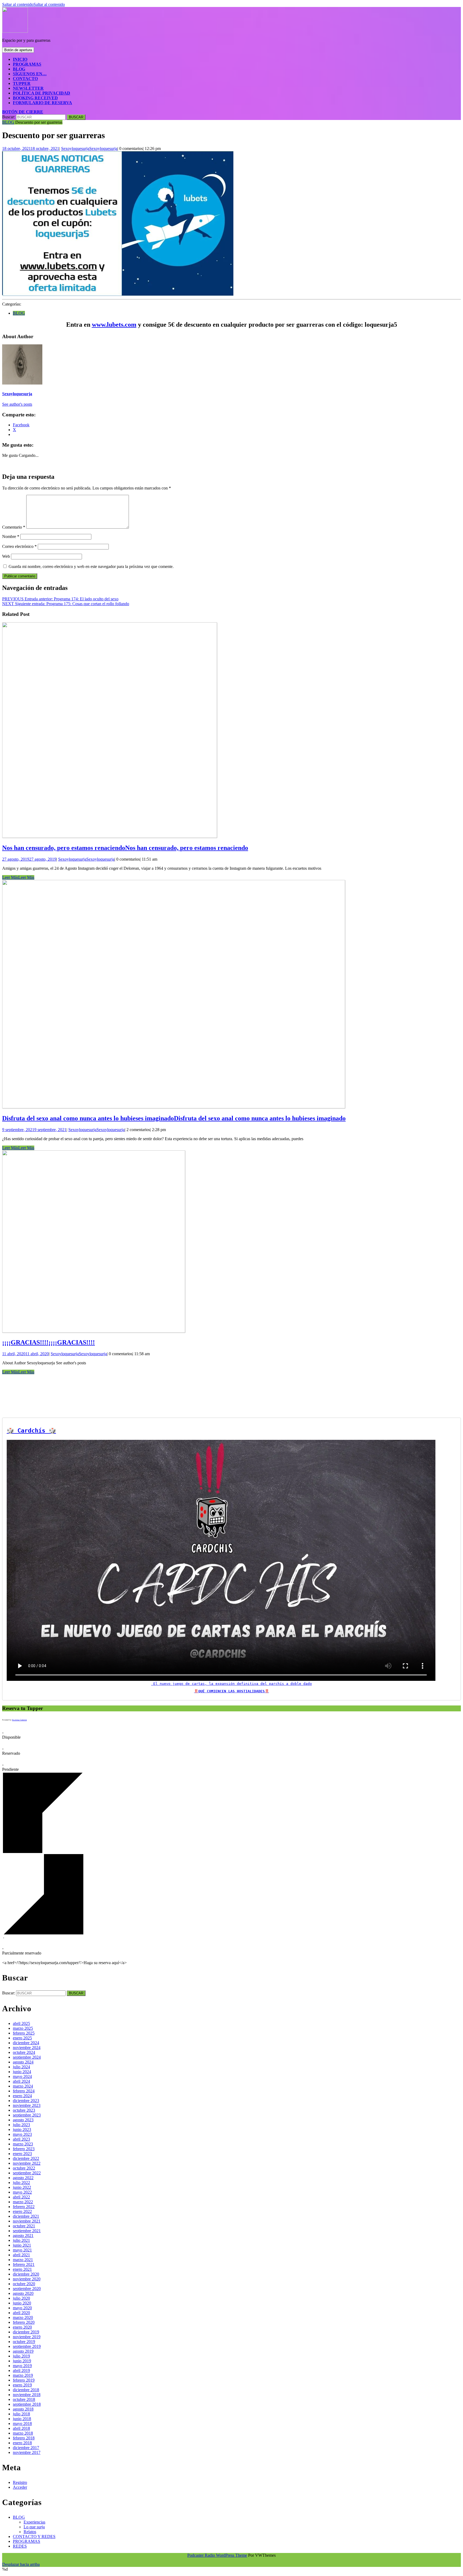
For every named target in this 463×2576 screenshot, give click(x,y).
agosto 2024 (23, 2062)
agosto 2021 (23, 2236)
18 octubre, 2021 (31, 148)
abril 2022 (21, 2197)
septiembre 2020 (27, 2289)
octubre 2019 (24, 2342)
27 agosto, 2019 (29, 859)
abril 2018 (21, 2428)
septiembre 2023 (27, 2115)
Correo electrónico (19, 546)
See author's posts (17, 404)
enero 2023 (22, 2154)
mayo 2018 (22, 2424)
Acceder (20, 2487)
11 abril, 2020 (25, 1354)
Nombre (11, 536)
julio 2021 (21, 2240)
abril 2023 (21, 2139)
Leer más (18, 877)
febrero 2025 (24, 2033)
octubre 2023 (24, 2110)
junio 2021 (22, 2245)
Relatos (30, 2532)
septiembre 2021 (27, 2231)
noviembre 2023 (27, 2105)
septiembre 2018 (27, 2404)
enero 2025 (22, 2038)
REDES (20, 2546)
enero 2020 (22, 2327)
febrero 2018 (24, 2438)
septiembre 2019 (27, 2346)
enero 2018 (22, 2443)
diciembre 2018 (26, 2390)
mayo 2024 (22, 2076)
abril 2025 (21, 2023)
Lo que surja (34, 2527)
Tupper (22, 83)
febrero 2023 (24, 2149)
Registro (20, 2482)
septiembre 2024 (27, 2057)
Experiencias (34, 2522)
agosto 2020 (23, 2293)
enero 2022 (22, 2211)
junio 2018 (22, 2419)
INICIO (20, 59)
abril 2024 (21, 2081)
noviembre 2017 (27, 2452)
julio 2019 (21, 2356)
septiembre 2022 (27, 2173)
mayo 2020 (22, 2308)
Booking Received (35, 98)
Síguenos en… (30, 74)
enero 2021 (22, 2269)
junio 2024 (22, 2072)
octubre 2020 (24, 2284)
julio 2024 (21, 2067)
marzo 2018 (23, 2433)
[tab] (18, 50)
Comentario (14, 527)
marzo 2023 (23, 2144)
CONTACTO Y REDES (34, 2537)
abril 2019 (21, 2370)
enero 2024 (22, 2096)
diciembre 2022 (26, 2158)
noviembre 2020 (27, 2279)
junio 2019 (22, 2361)
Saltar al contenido (33, 4)
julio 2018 (21, 2414)
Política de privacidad (42, 93)
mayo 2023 (22, 2134)
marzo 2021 (23, 2260)
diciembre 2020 (26, 2274)
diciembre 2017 (26, 2448)
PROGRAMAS (27, 64)
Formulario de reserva (42, 103)
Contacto (25, 79)
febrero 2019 (24, 2380)
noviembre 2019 (27, 2337)
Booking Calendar (19, 1720)
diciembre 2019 (26, 2332)
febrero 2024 (24, 2091)
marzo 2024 (23, 2086)
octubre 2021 (24, 2226)
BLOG (19, 69)
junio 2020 (22, 2303)
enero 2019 (22, 2385)
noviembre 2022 (27, 2163)
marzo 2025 (23, 2028)
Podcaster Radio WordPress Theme (217, 2555)
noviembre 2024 (27, 2048)
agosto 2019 (23, 2351)
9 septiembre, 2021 (34, 1130)
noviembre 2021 (27, 2221)
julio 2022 (21, 2183)
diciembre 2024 (26, 2043)
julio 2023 (21, 2125)
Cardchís (31, 1431)
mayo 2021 (22, 2250)
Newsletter (28, 88)
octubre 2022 (24, 2168)
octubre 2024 (24, 2052)
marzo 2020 (23, 2317)
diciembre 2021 (26, 2216)
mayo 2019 (22, 2366)
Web (6, 556)
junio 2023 (22, 2129)
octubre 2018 (24, 2399)
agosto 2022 (23, 2178)
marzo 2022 (23, 2202)
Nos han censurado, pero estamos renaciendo (125, 848)
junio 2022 (22, 2187)
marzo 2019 (23, 2375)
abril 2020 (21, 2313)
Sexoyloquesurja (89, 148)
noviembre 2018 (27, 2395)
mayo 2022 (22, 2192)
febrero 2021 (24, 2264)
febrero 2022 (24, 2207)
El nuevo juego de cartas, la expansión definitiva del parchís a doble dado (231, 1684)
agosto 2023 (23, 2120)
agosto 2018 (23, 2409)
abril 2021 (21, 2255)
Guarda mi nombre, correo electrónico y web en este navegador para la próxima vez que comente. (91, 566)
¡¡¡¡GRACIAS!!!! (48, 1342)
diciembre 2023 (26, 2101)
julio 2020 (21, 2298)
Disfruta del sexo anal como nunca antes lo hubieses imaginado (174, 1118)
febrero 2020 (24, 2322)
